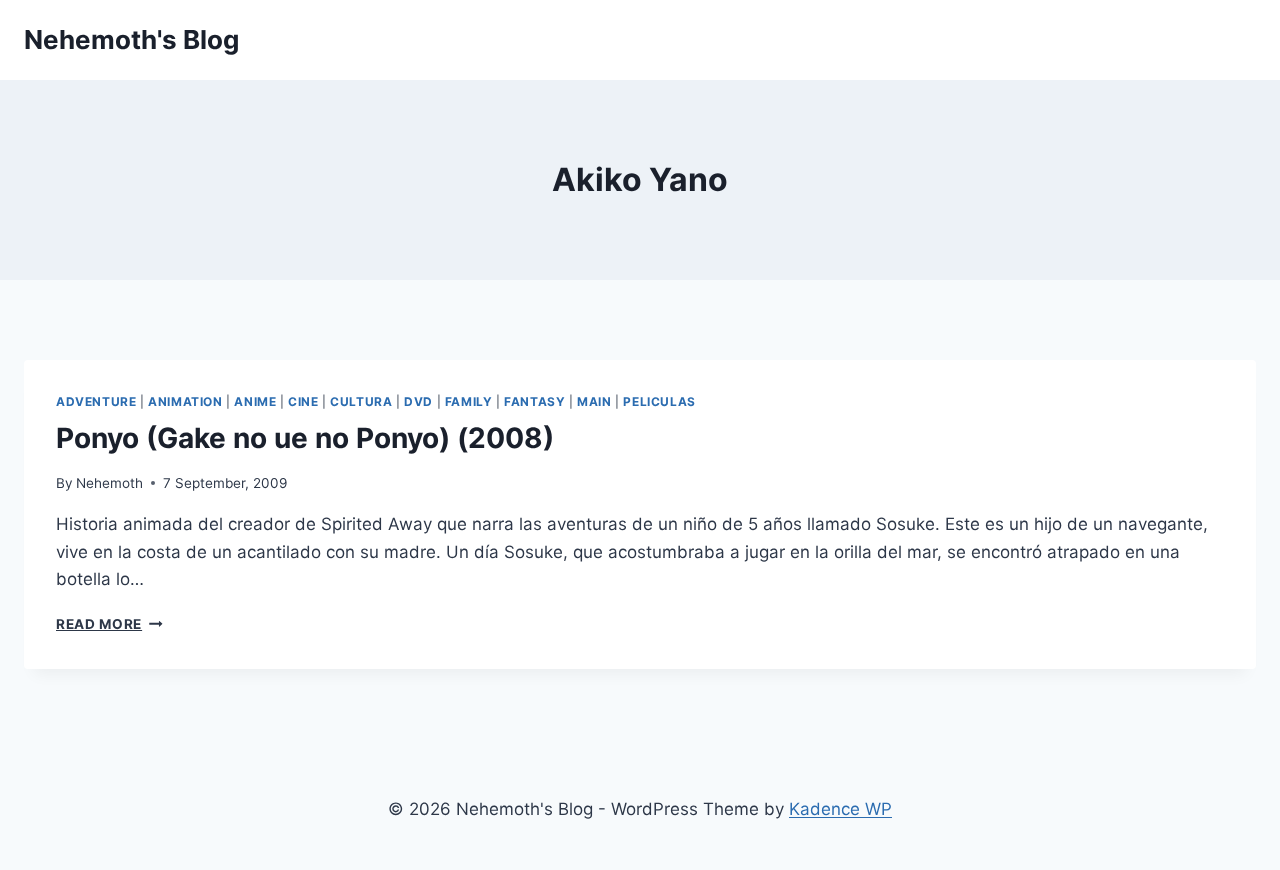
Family (469, 401)
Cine (303, 401)
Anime (255, 401)
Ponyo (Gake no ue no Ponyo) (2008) (305, 438)
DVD (418, 401)
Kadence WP (840, 809)
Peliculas (659, 401)
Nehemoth (109, 483)
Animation (185, 401)
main (594, 401)
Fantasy (534, 401)
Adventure (96, 401)
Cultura (361, 401)
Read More (109, 624)
